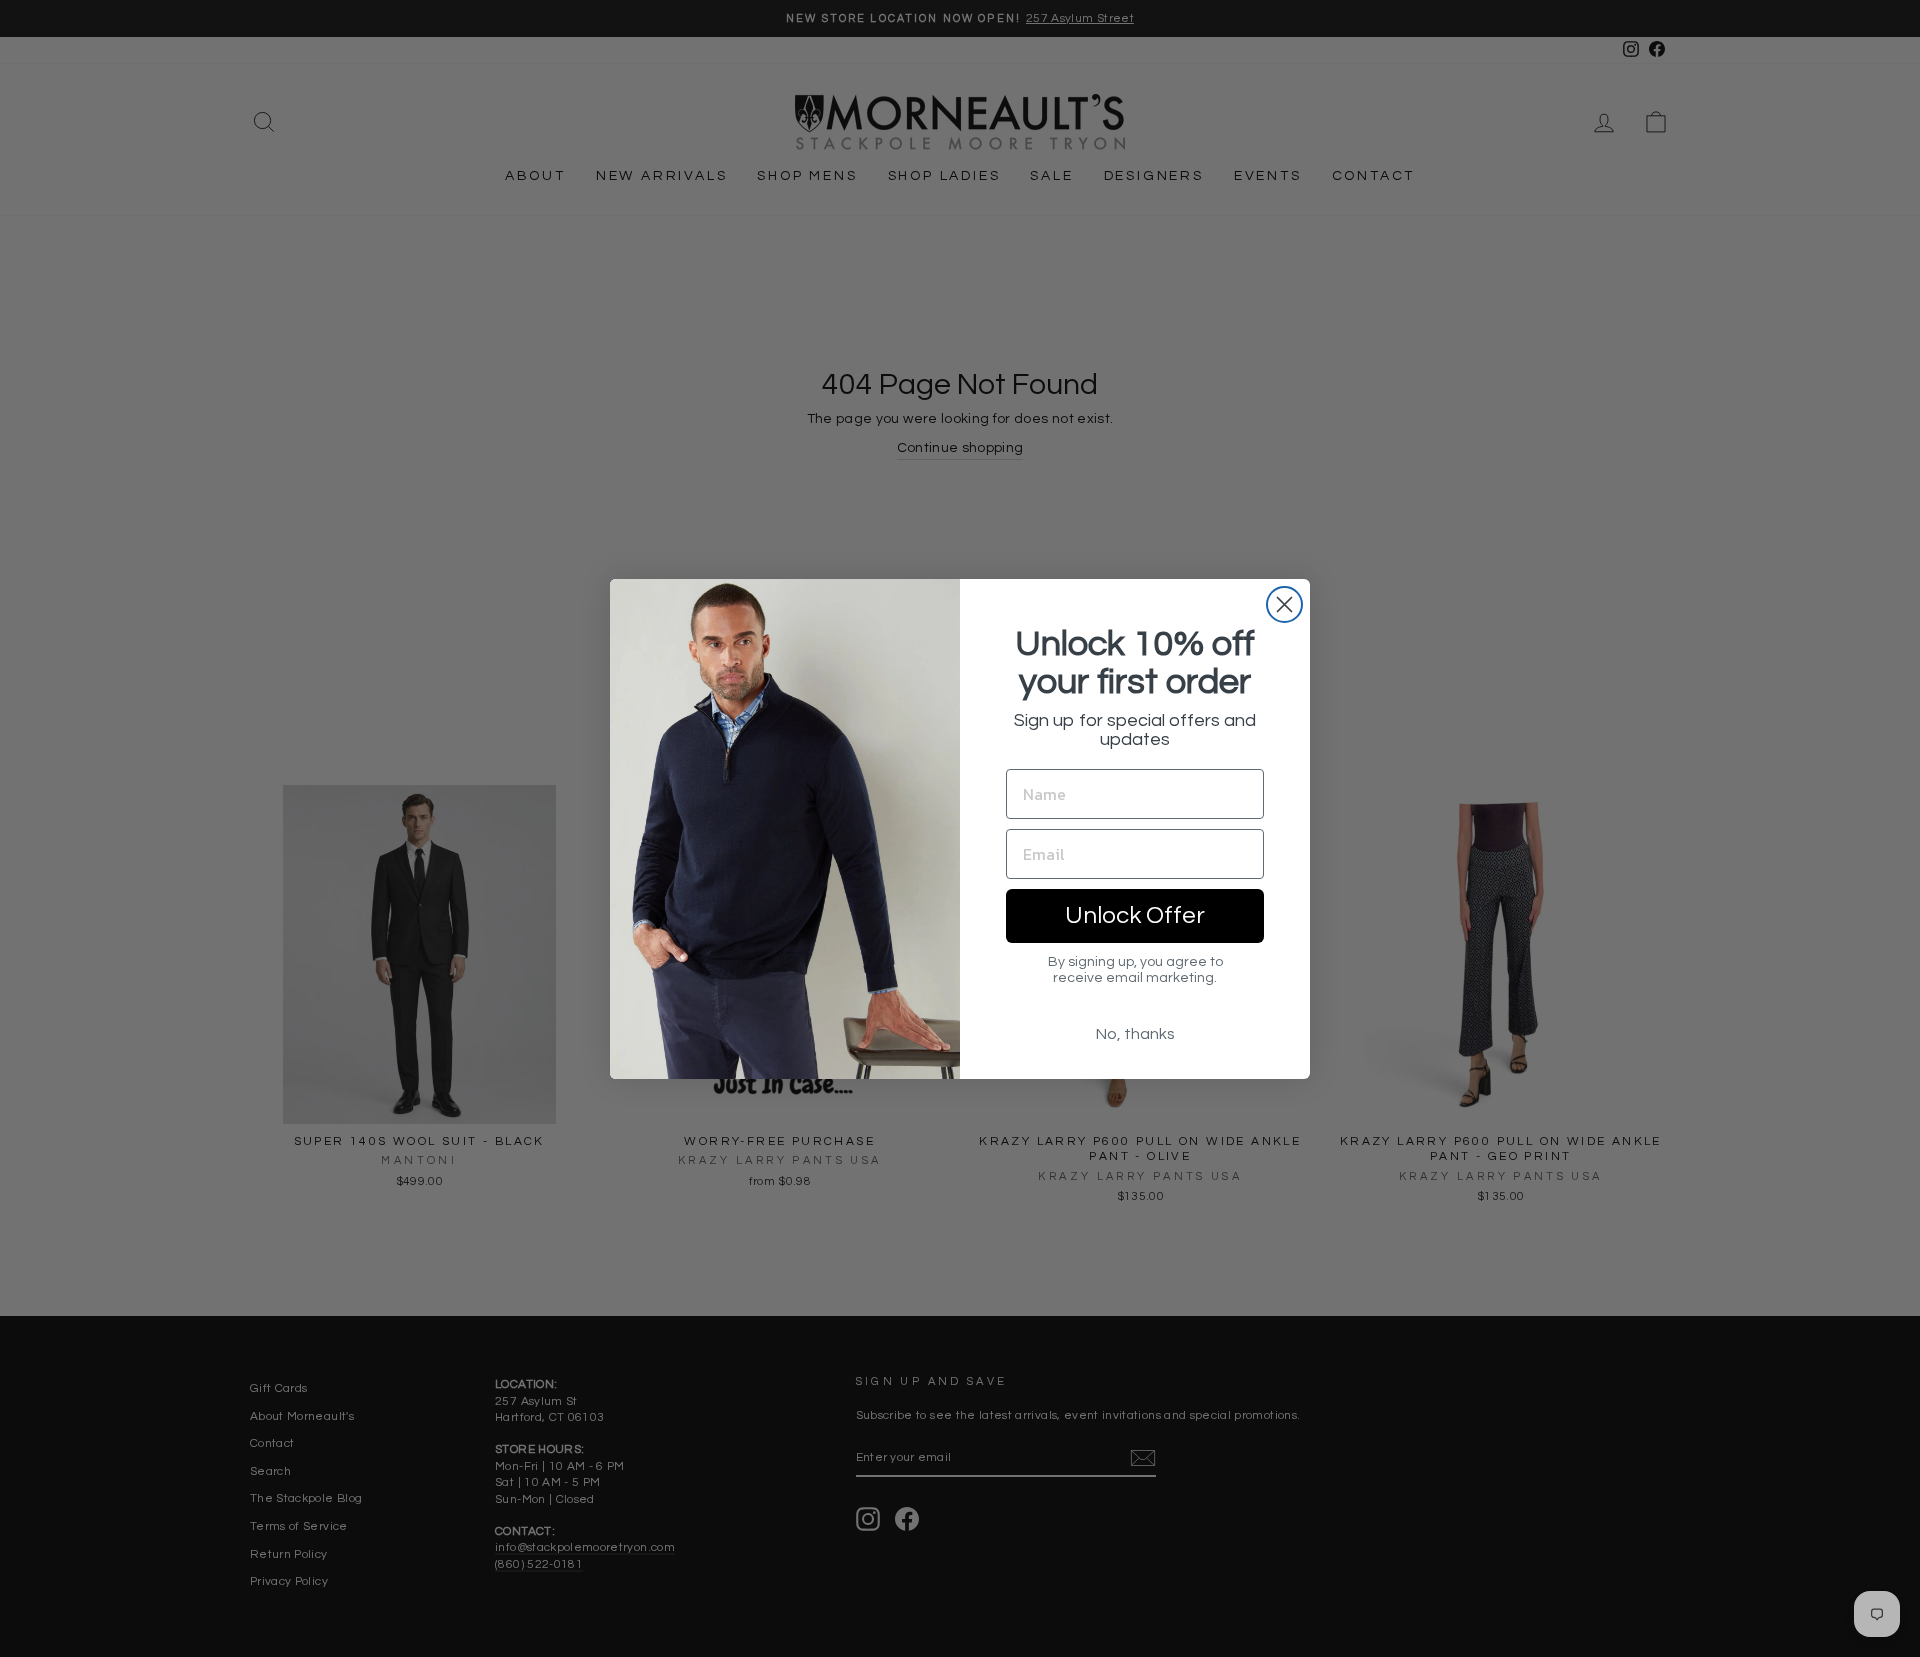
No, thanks (1135, 1034)
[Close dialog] (1284, 604)
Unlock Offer (1135, 915)
